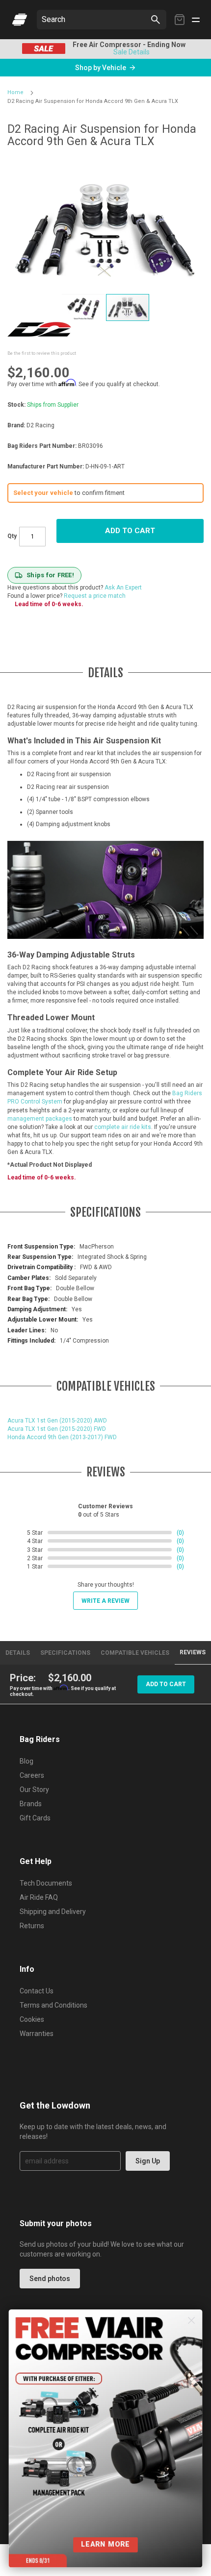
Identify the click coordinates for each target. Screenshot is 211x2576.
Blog (26, 1761)
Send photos (50, 2279)
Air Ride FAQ (39, 1897)
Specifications (65, 1653)
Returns (32, 1926)
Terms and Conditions (53, 2005)
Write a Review (105, 1601)
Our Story (34, 1790)
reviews (193, 1652)
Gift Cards (35, 1818)
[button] (84, 307)
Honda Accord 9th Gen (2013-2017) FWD (62, 1437)
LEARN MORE (105, 2544)
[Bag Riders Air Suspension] (20, 20)
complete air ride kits (123, 1127)
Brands (31, 1804)
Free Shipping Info (108, 52)
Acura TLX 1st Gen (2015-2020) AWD (57, 1421)
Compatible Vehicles (135, 1653)
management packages (40, 1119)
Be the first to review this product (42, 353)
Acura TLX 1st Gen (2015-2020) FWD (57, 1429)
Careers (32, 1775)
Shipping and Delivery (53, 1912)
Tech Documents (46, 1883)
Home (15, 92)
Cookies (32, 2019)
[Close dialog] (192, 2320)
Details (18, 1653)
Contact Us (37, 1991)
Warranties (37, 2034)
